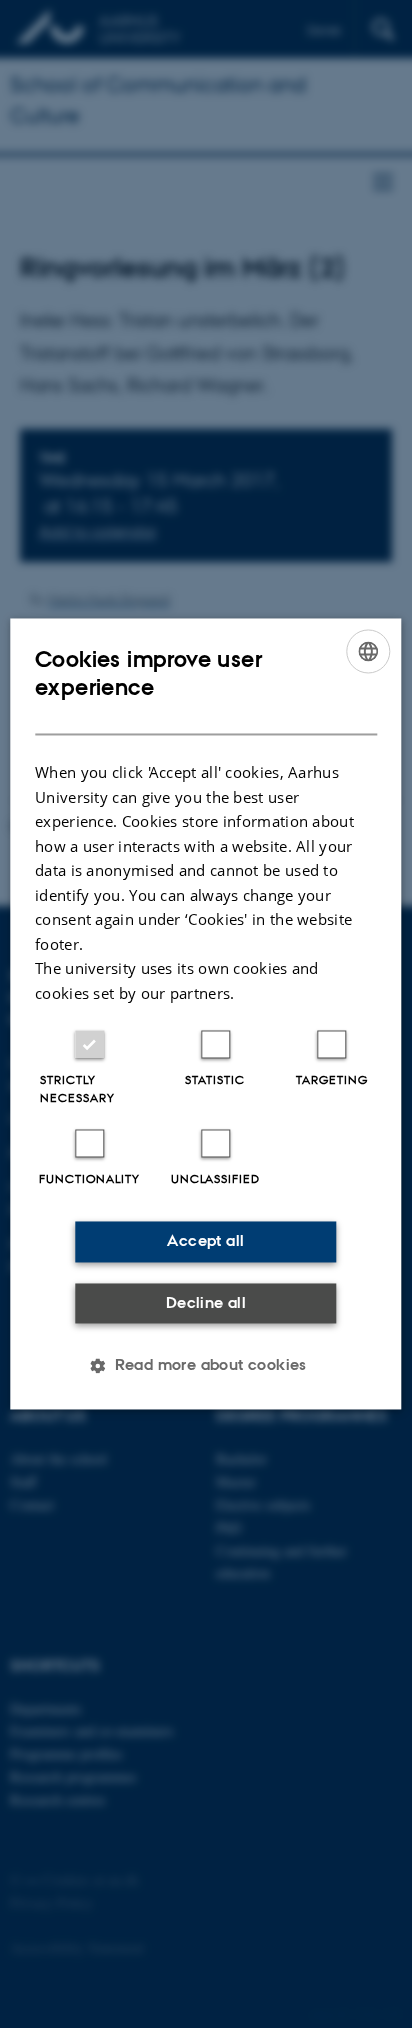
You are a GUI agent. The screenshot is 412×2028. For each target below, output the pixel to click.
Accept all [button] (205, 1241)
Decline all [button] (206, 1302)
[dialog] (205, 1013)
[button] (206, 1366)
